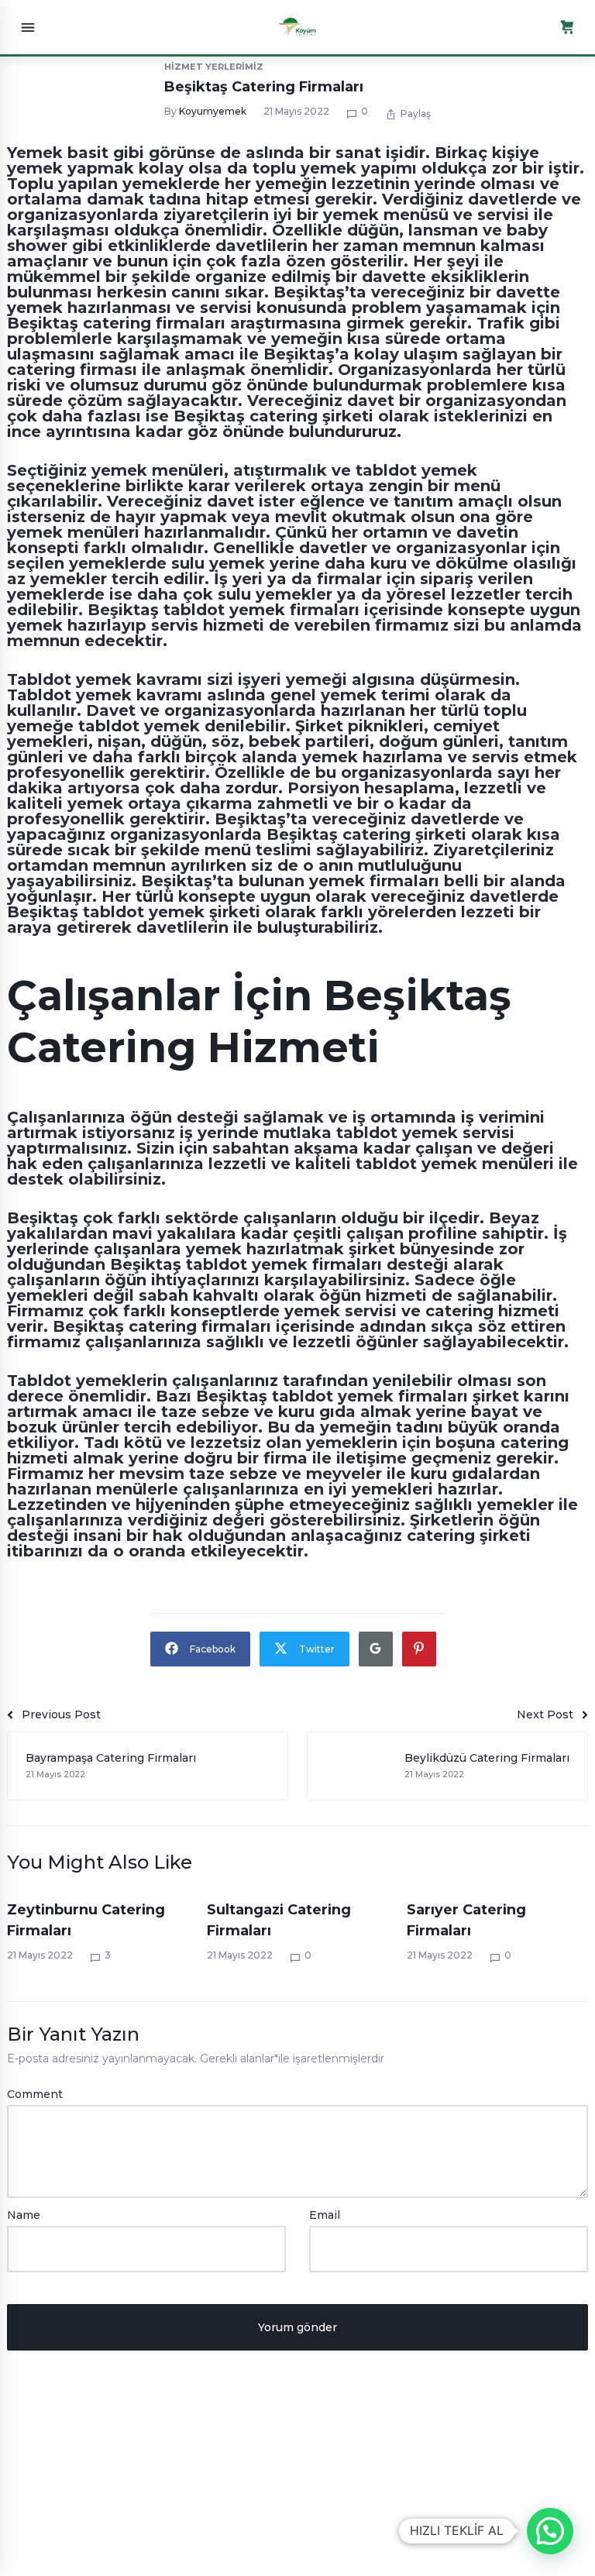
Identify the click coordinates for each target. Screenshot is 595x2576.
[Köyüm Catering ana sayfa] (297, 27)
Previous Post (61, 1714)
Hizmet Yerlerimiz (214, 67)
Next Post (545, 1714)
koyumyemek (213, 111)
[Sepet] (567, 27)
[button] (550, 2531)
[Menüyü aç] (28, 27)
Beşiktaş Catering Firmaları (264, 87)
